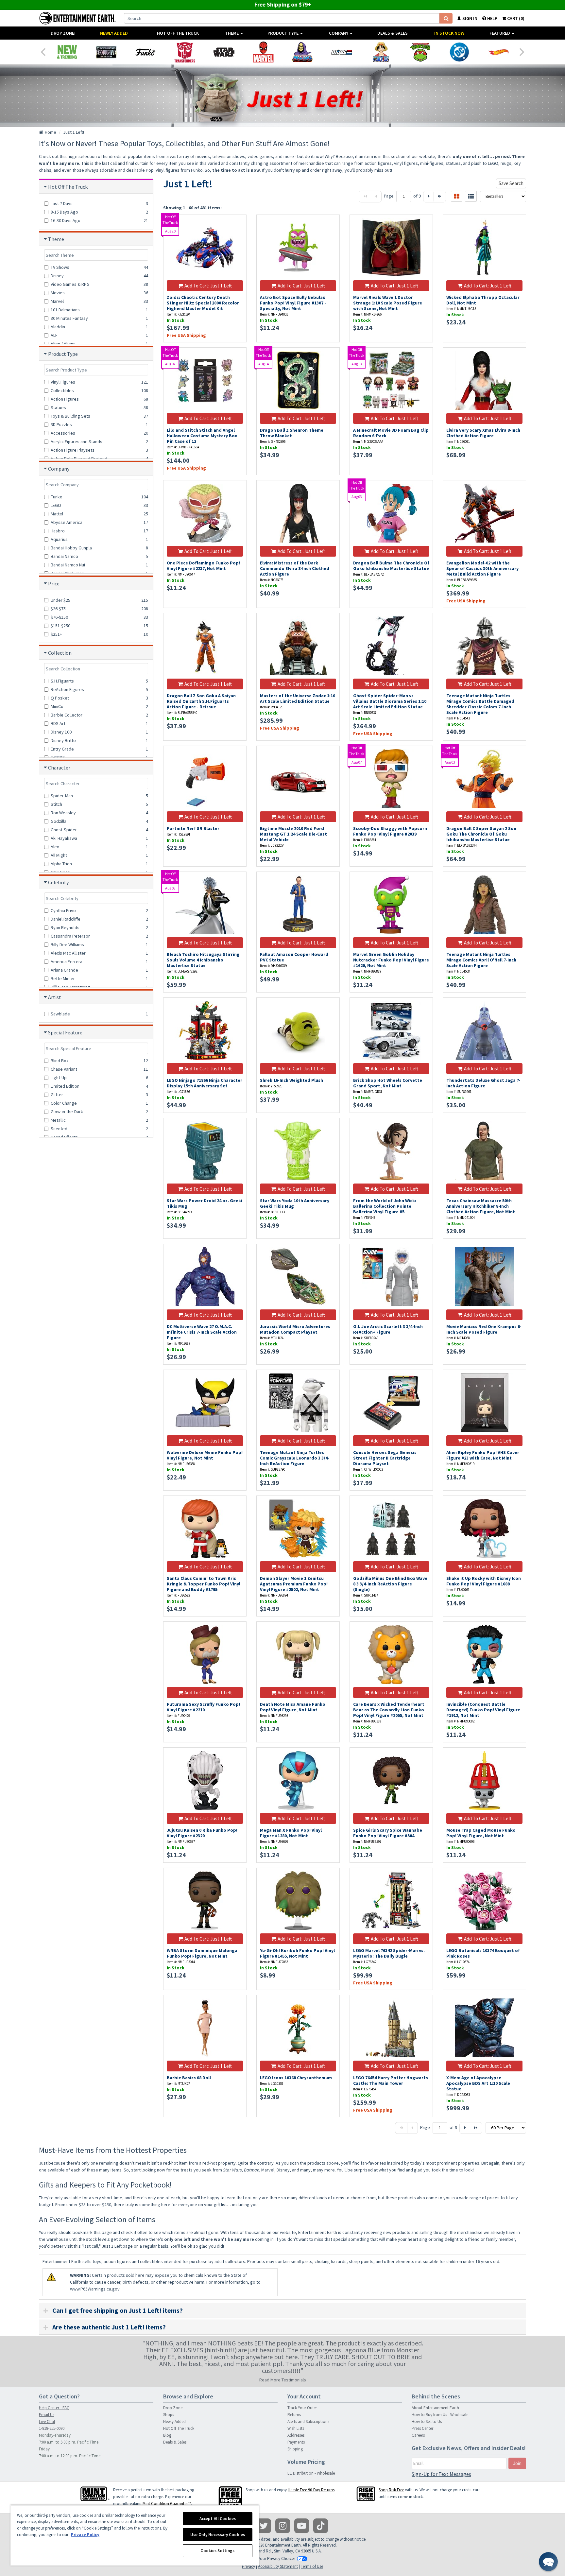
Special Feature (65, 1032)
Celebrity (58, 882)
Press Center (422, 2428)
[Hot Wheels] (499, 52)
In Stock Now (449, 33)
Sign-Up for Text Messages (441, 2474)
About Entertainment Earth (435, 2408)
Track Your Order (302, 2408)
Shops (169, 2415)
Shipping (295, 2449)
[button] (548, 2562)
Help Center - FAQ (54, 2408)
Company (339, 33)
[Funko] (146, 52)
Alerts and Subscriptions (308, 2421)
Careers (418, 2435)
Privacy (248, 2566)
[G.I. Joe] (342, 52)
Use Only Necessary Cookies (218, 2535)
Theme (232, 33)
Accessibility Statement (278, 2566)
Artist (55, 997)
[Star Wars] (224, 52)
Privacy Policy (85, 2535)
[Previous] (43, 51)
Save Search (511, 183)
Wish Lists (296, 2428)
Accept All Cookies (218, 2519)
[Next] (522, 51)
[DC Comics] (459, 52)
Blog (167, 2435)
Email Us (47, 2415)
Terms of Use (312, 2566)
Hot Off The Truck (178, 33)
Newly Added (114, 33)
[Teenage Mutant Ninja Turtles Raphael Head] (420, 52)
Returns (294, 2415)
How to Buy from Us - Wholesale (440, 2415)
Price (54, 583)
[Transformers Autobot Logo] (185, 52)
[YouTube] (302, 2526)
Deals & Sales (393, 33)
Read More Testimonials (283, 2380)
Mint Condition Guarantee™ (167, 2504)
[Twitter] (264, 2526)
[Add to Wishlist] (238, 223)
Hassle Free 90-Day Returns (311, 2490)
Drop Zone (173, 2408)
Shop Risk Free (391, 2490)
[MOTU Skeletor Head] (302, 52)
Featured (500, 33)
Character (59, 768)
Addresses (296, 2435)
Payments (296, 2442)
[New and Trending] (67, 52)
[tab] (282, 2310)
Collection (60, 653)
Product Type (283, 33)
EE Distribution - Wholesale (311, 2473)
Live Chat (47, 2421)
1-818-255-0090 (52, 2428)
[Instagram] (283, 2526)
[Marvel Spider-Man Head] (263, 52)
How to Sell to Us (427, 2421)
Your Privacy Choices (277, 2559)
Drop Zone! (63, 33)
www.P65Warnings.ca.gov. (95, 2289)
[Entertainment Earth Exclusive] (106, 52)
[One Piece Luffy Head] (381, 52)
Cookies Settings (217, 2551)
